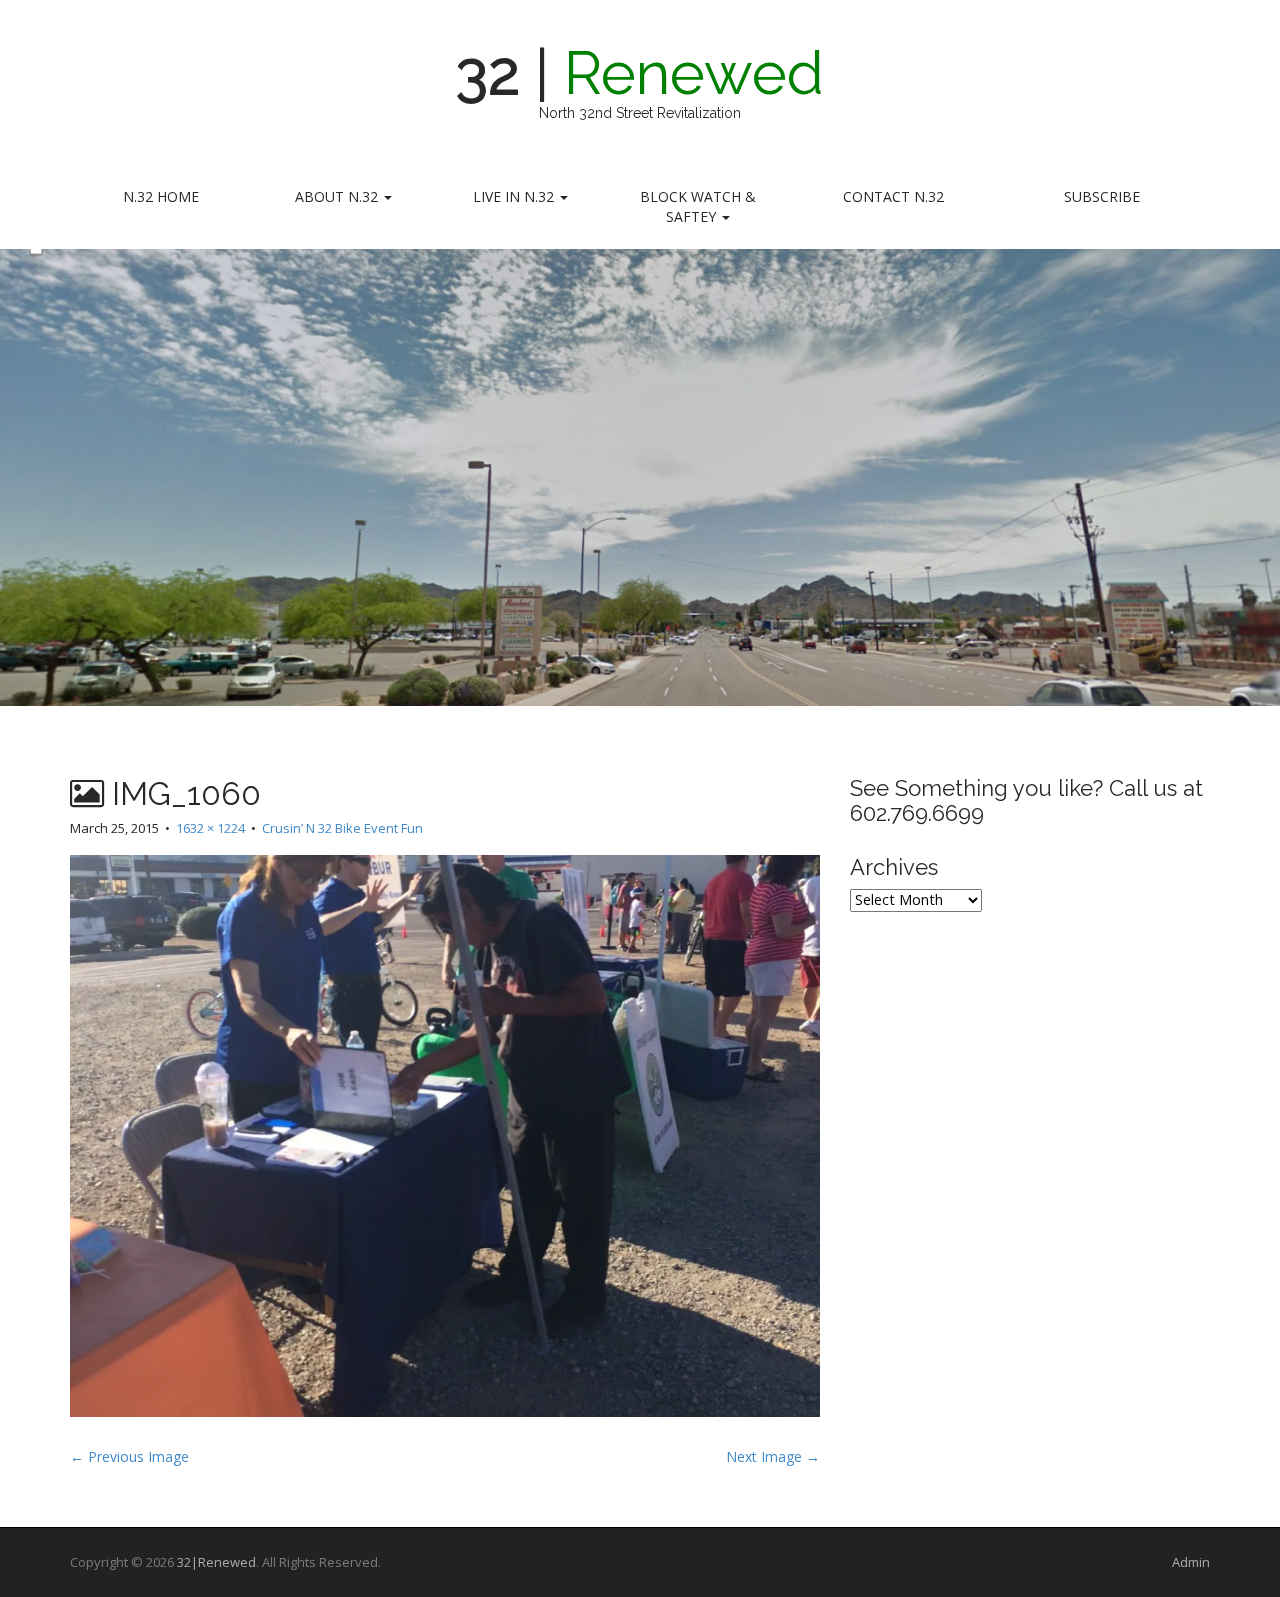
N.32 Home (161, 196)
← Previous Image (129, 1456)
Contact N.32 (893, 196)
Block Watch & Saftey (698, 206)
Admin (1191, 1562)
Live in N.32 (515, 196)
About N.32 (338, 196)
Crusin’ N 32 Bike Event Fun (342, 828)
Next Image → (773, 1456)
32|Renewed (216, 1562)
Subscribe (1102, 196)
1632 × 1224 (210, 828)
